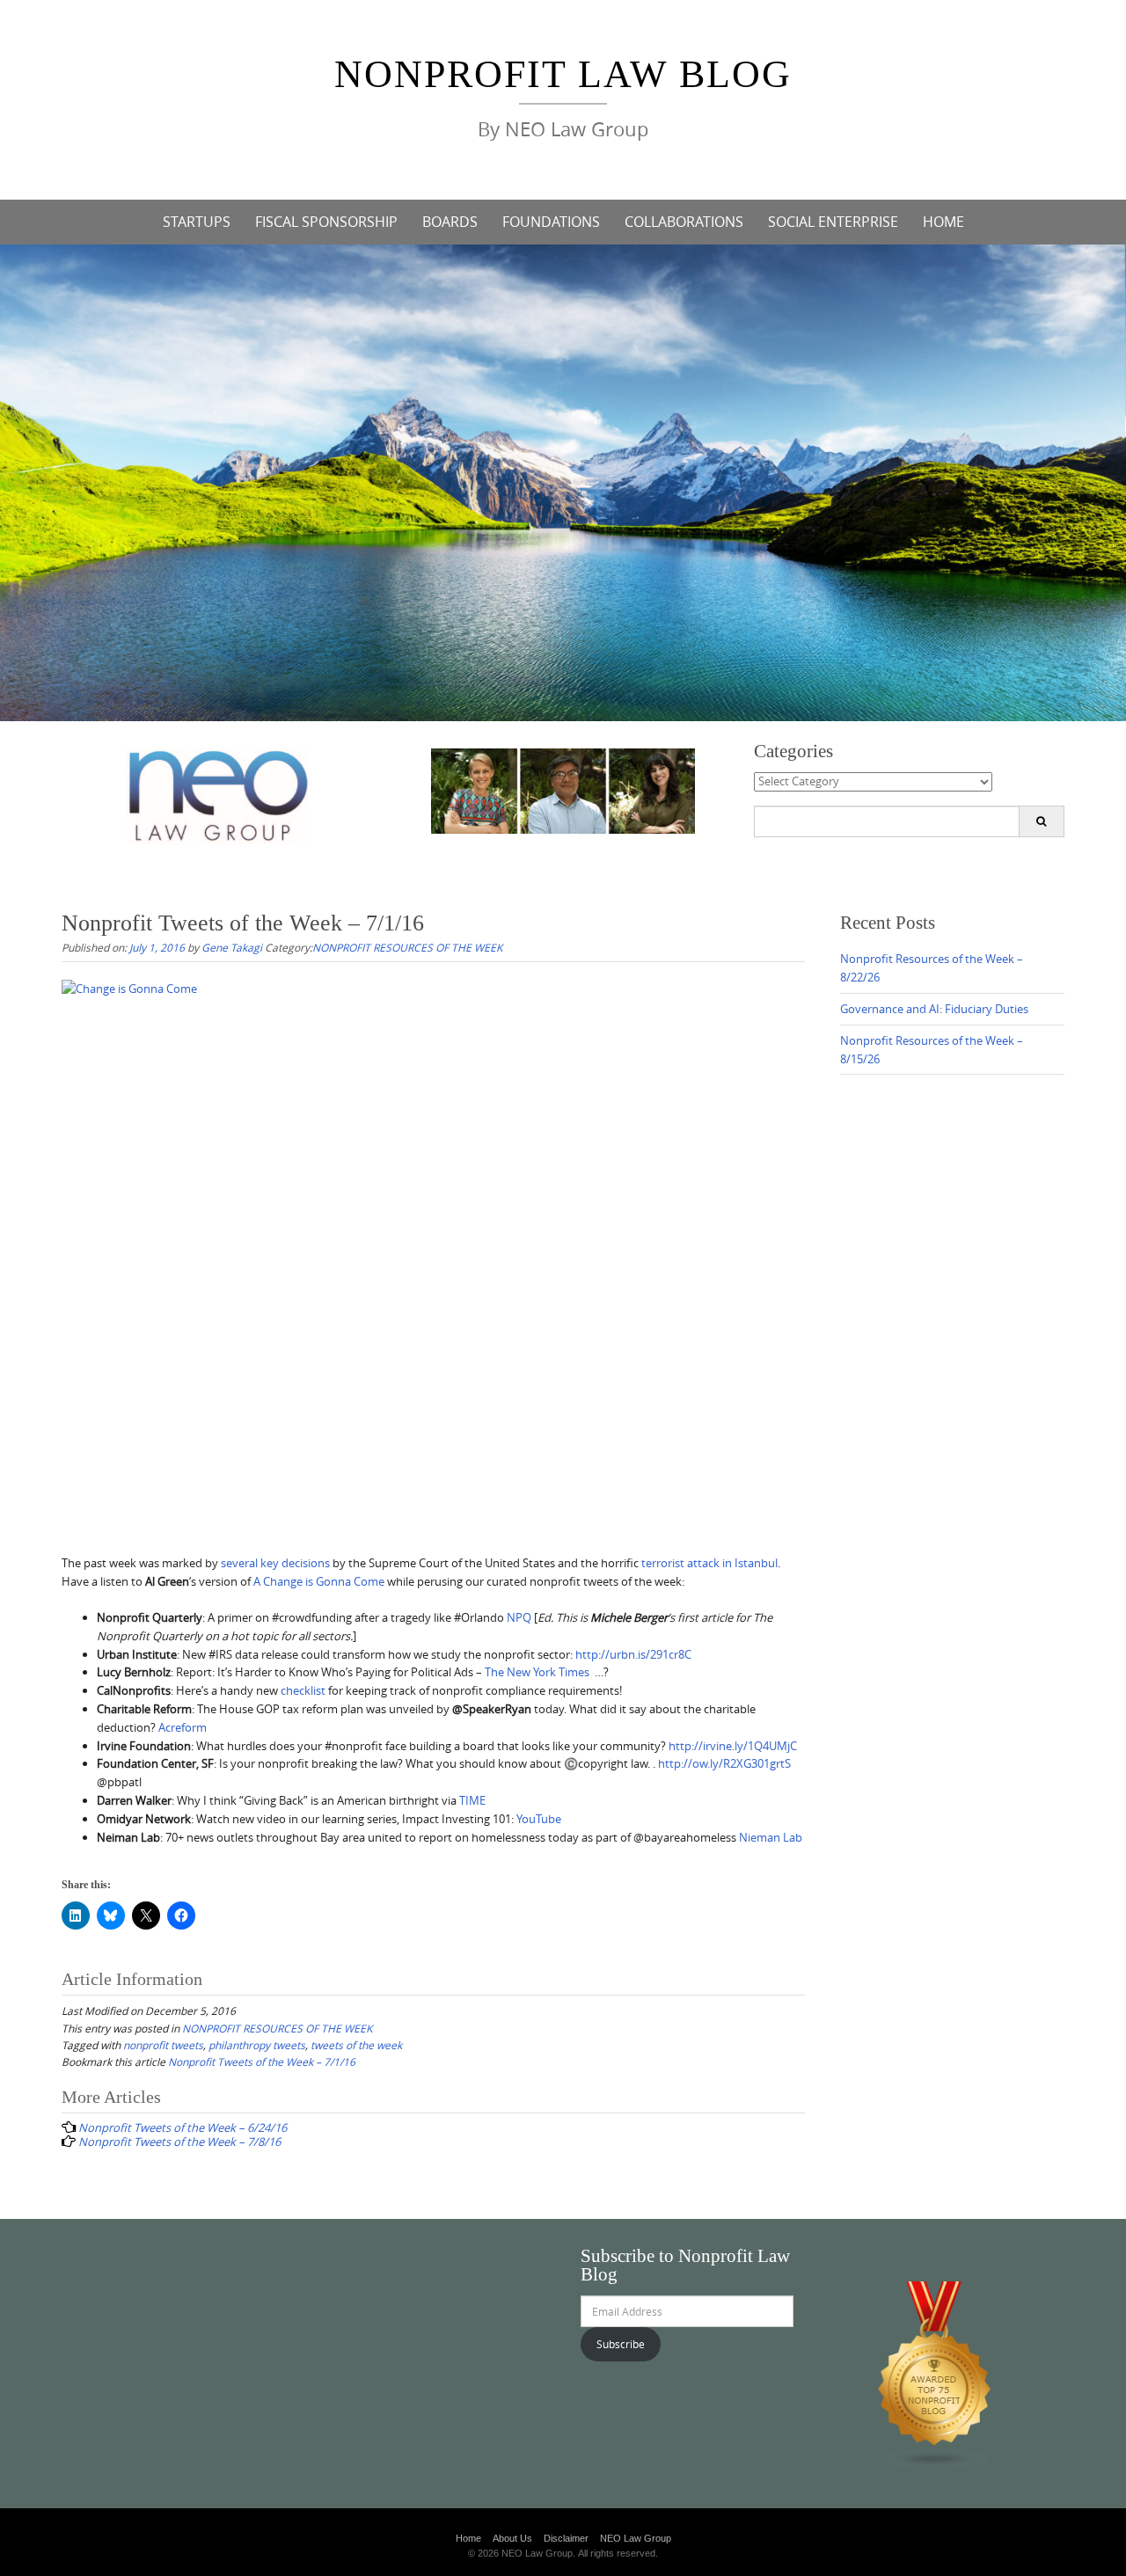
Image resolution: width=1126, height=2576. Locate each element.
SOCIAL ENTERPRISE (833, 222)
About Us (512, 2538)
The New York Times (537, 1672)
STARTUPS (197, 222)
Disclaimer (566, 2538)
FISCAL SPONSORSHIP (326, 222)
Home (468, 2538)
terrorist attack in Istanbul (709, 1563)
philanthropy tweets (257, 2045)
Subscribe (621, 2344)
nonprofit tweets (163, 2045)
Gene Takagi (232, 947)
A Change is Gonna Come (319, 1581)
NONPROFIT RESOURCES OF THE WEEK (407, 947)
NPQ (519, 1617)
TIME (472, 1800)
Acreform (183, 1727)
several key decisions (275, 1563)
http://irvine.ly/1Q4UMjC (733, 1746)
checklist (303, 1690)
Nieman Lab (771, 1837)
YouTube (539, 1819)
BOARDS (450, 222)
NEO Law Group (636, 2538)
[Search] (1041, 821)
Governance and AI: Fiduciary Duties (934, 1009)
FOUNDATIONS (551, 222)
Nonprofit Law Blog (563, 74)
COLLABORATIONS (684, 222)
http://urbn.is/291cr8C (633, 1654)
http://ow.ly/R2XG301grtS (724, 1763)
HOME (943, 222)
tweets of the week (356, 2045)
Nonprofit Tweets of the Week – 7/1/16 (262, 2062)
